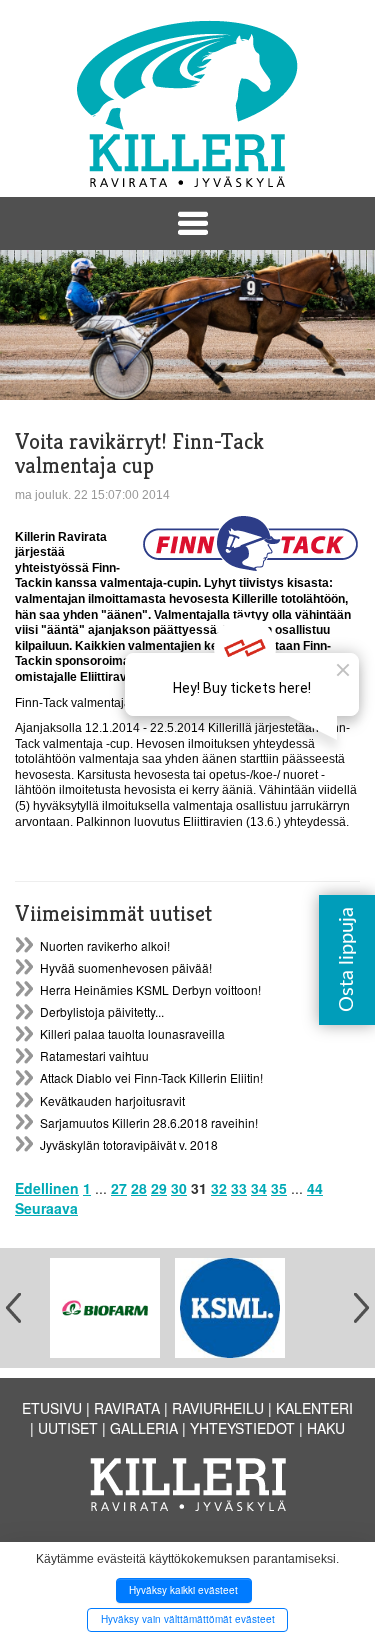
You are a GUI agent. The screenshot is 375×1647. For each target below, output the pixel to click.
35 (279, 1188)
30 (179, 1188)
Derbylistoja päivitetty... (102, 1011)
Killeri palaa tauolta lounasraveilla (132, 1033)
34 (259, 1188)
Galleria (144, 1428)
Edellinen (47, 1188)
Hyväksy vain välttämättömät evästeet (188, 1619)
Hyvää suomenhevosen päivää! (126, 967)
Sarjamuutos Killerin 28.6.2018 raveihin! (149, 1122)
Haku (326, 1428)
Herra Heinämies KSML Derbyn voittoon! (150, 989)
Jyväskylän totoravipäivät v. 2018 (129, 1144)
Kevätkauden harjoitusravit (112, 1100)
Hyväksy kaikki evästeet (183, 1590)
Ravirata (127, 1408)
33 (239, 1188)
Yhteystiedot (242, 1428)
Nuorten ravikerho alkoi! (105, 945)
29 (159, 1188)
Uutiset (68, 1428)
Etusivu (52, 1408)
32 (219, 1188)
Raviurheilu (218, 1408)
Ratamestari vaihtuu (94, 1055)
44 (315, 1188)
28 (139, 1188)
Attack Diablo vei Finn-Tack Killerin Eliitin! (151, 1077)
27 (119, 1188)
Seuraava (46, 1208)
